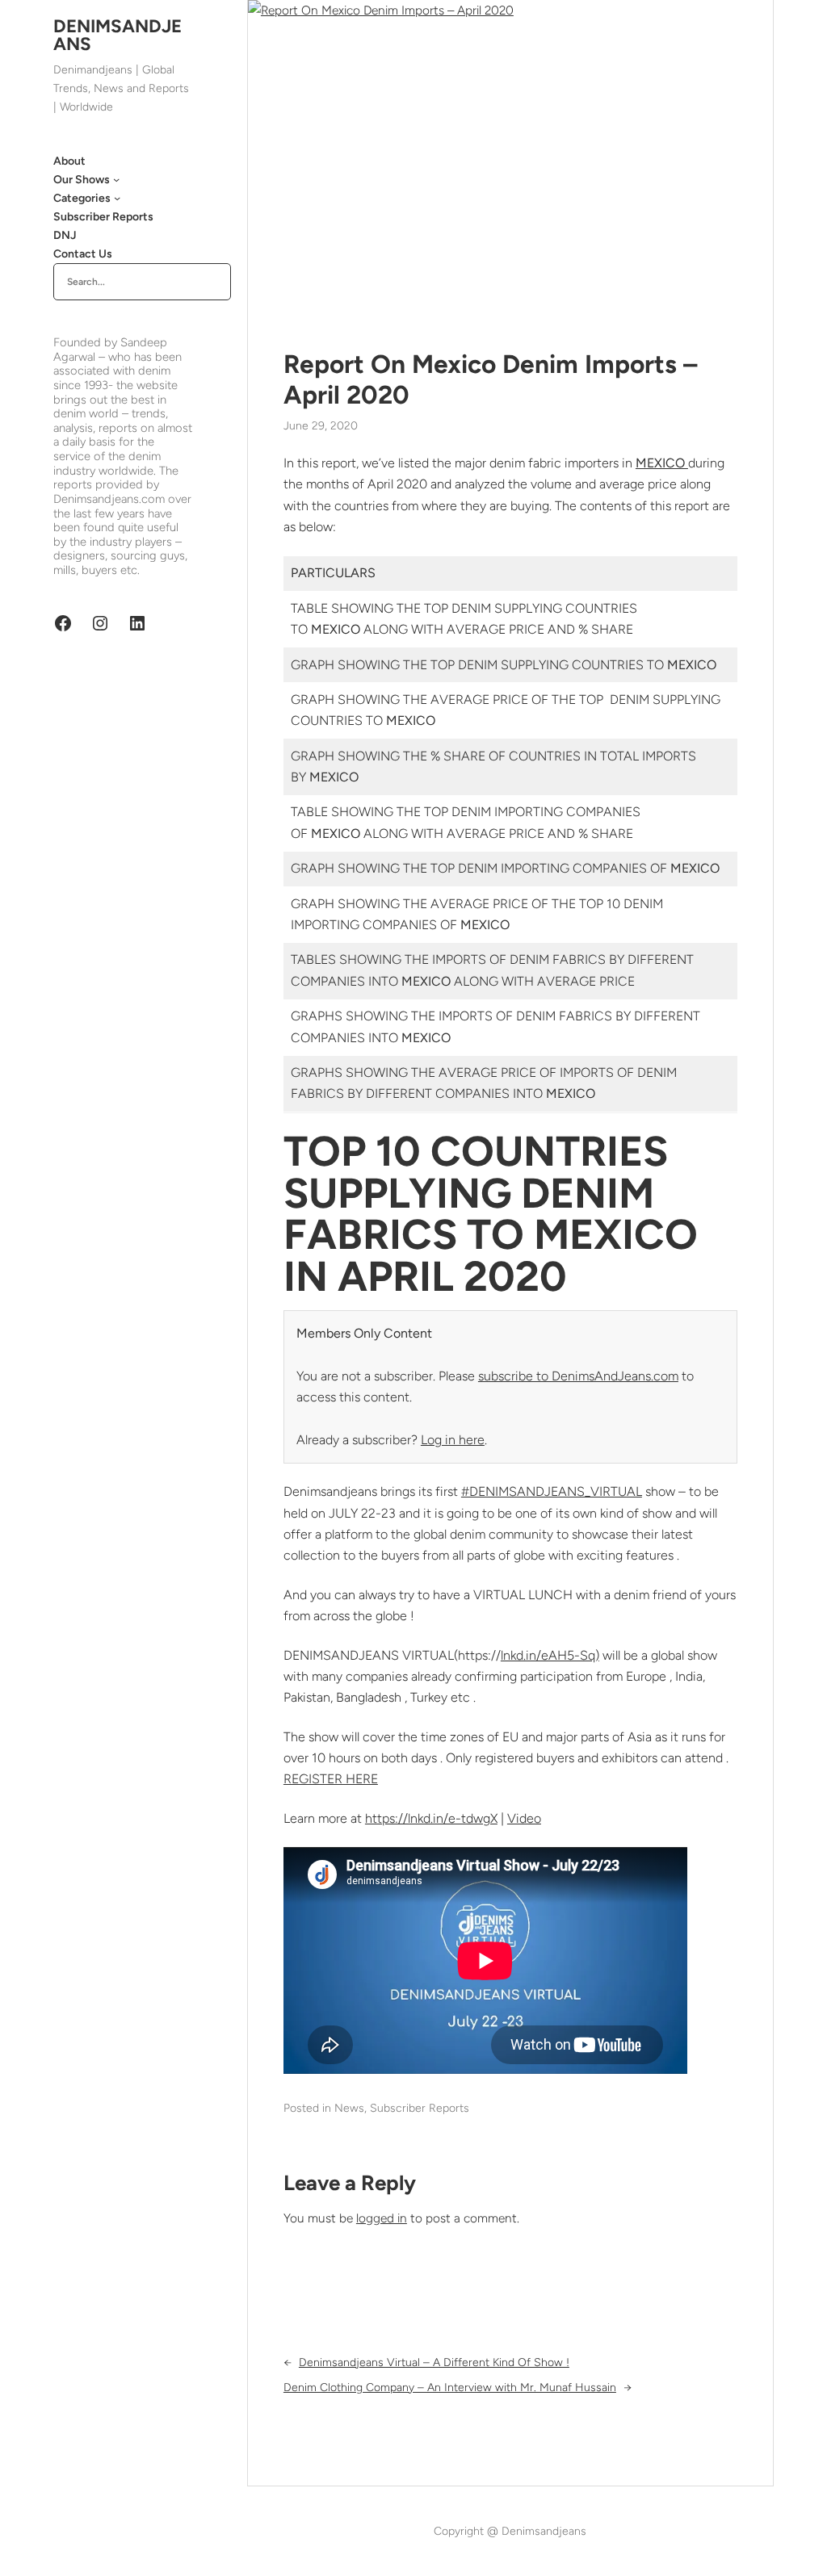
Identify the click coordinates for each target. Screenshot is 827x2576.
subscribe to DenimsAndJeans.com (578, 1376)
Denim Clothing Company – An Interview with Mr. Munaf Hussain (450, 2388)
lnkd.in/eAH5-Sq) (550, 1655)
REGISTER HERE (331, 1779)
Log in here (453, 1440)
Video (524, 1818)
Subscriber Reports (420, 2108)
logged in (382, 2218)
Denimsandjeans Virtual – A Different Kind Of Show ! (434, 2362)
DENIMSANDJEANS (118, 35)
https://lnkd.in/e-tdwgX (431, 1818)
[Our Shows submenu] (116, 179)
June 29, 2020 (321, 426)
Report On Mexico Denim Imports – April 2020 (490, 379)
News (349, 2108)
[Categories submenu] (117, 198)
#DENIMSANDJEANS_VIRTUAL (552, 1491)
